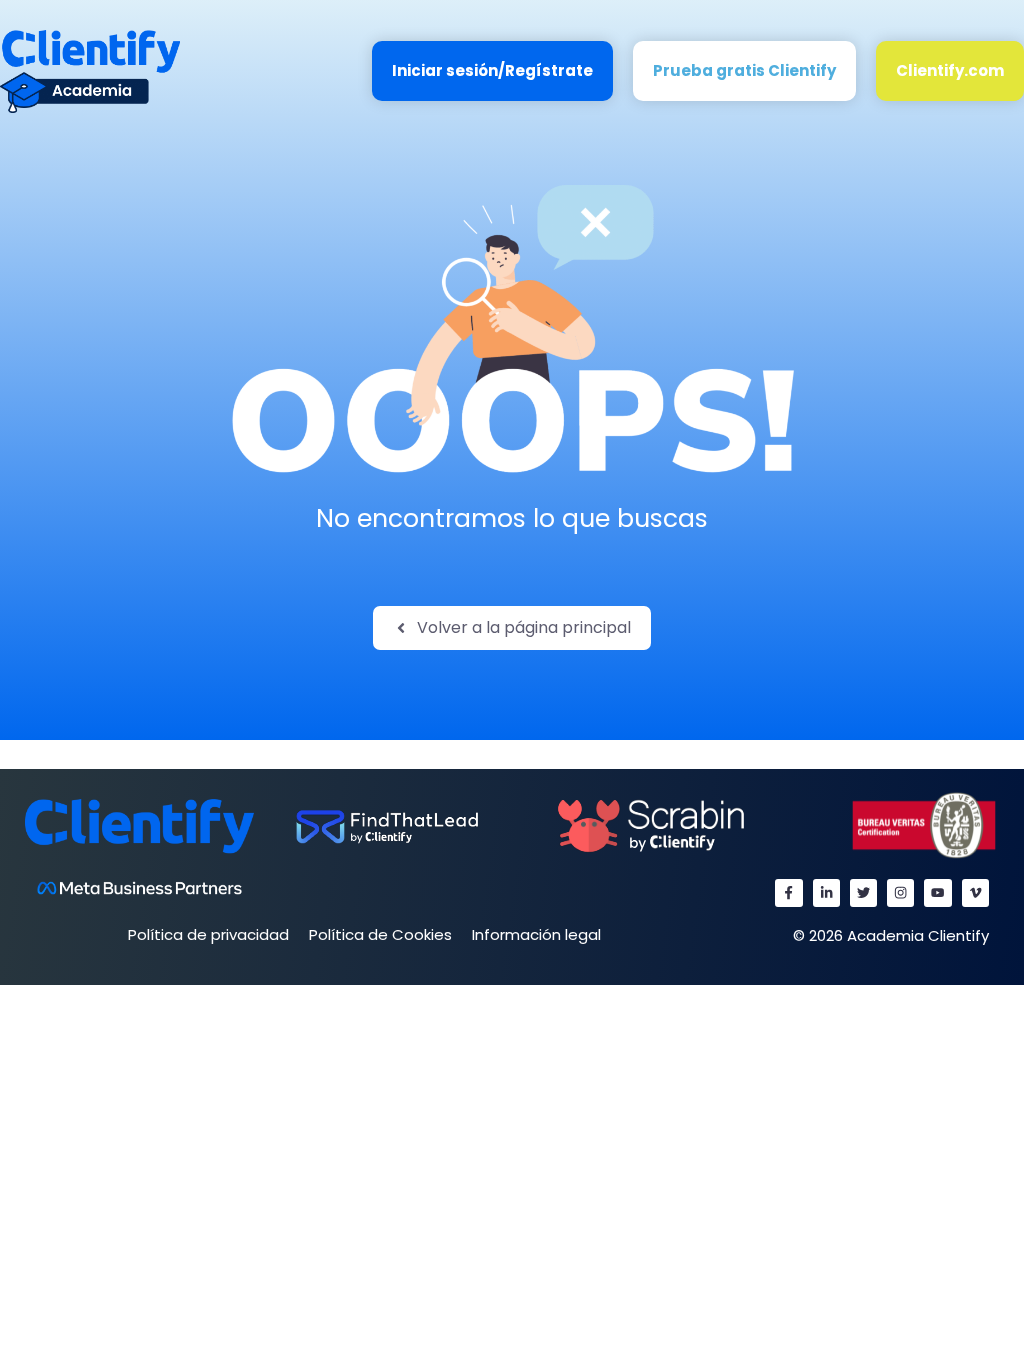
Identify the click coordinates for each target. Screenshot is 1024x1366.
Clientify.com (950, 70)
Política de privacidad (208, 934)
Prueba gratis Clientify (744, 70)
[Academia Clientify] (90, 70)
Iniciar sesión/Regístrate (492, 70)
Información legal (536, 934)
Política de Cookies (380, 934)
